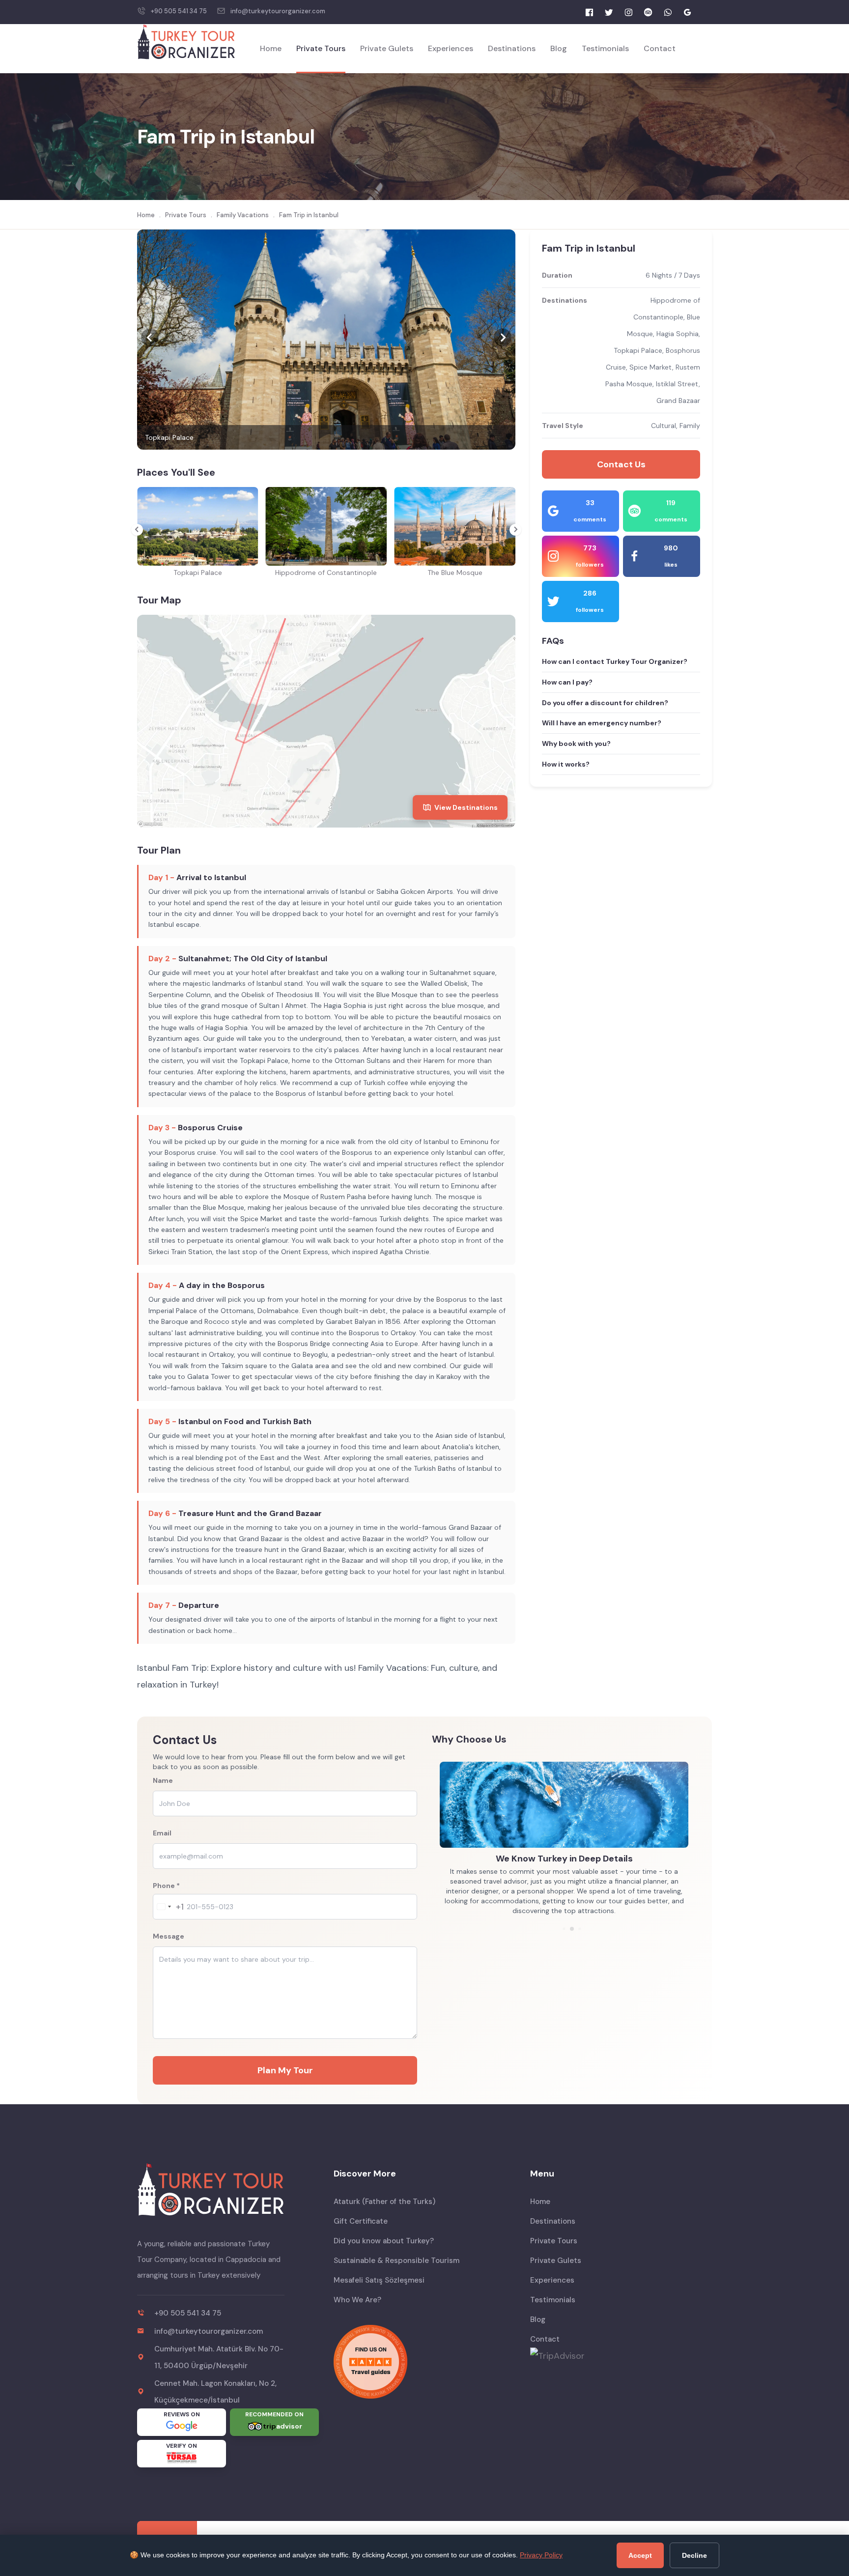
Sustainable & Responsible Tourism (396, 2261)
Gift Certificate (361, 2221)
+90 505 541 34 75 (179, 11)
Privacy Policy (541, 2555)
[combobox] (169, 1907)
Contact (660, 48)
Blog (559, 48)
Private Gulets (387, 48)
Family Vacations (243, 215)
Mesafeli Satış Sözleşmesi (379, 2280)
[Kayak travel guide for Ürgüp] (424, 2362)
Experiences (451, 48)
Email (162, 1833)
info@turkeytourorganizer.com (278, 11)
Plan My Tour (285, 2070)
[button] (150, 340)
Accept (640, 2555)
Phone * (166, 1886)
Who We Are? (357, 2300)
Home (271, 48)
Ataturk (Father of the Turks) (384, 2202)
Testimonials (605, 48)
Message (169, 1936)
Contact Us (621, 464)
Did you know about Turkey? (384, 2241)
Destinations (512, 48)
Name (163, 1780)
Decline (694, 2555)
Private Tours (321, 48)
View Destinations (466, 807)
